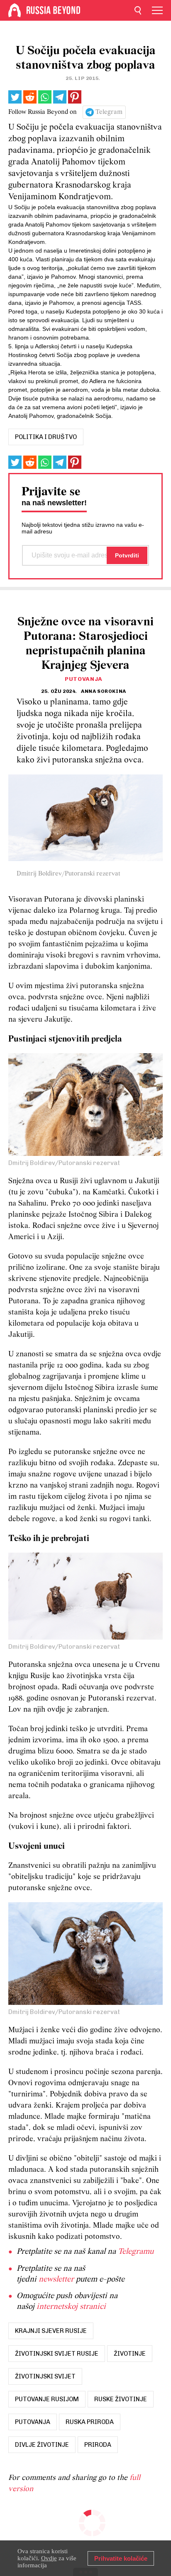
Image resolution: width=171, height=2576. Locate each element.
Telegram (109, 112)
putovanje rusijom (47, 2399)
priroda (98, 2445)
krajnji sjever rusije (51, 2331)
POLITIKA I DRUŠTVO (46, 437)
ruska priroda (90, 2422)
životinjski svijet (45, 2376)
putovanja (33, 2422)
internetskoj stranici (71, 2307)
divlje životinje (42, 2445)
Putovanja (84, 679)
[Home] (15, 10)
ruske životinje (121, 2399)
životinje (130, 2354)
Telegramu (136, 2252)
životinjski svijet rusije (57, 2354)
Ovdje (49, 2558)
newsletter (56, 2279)
